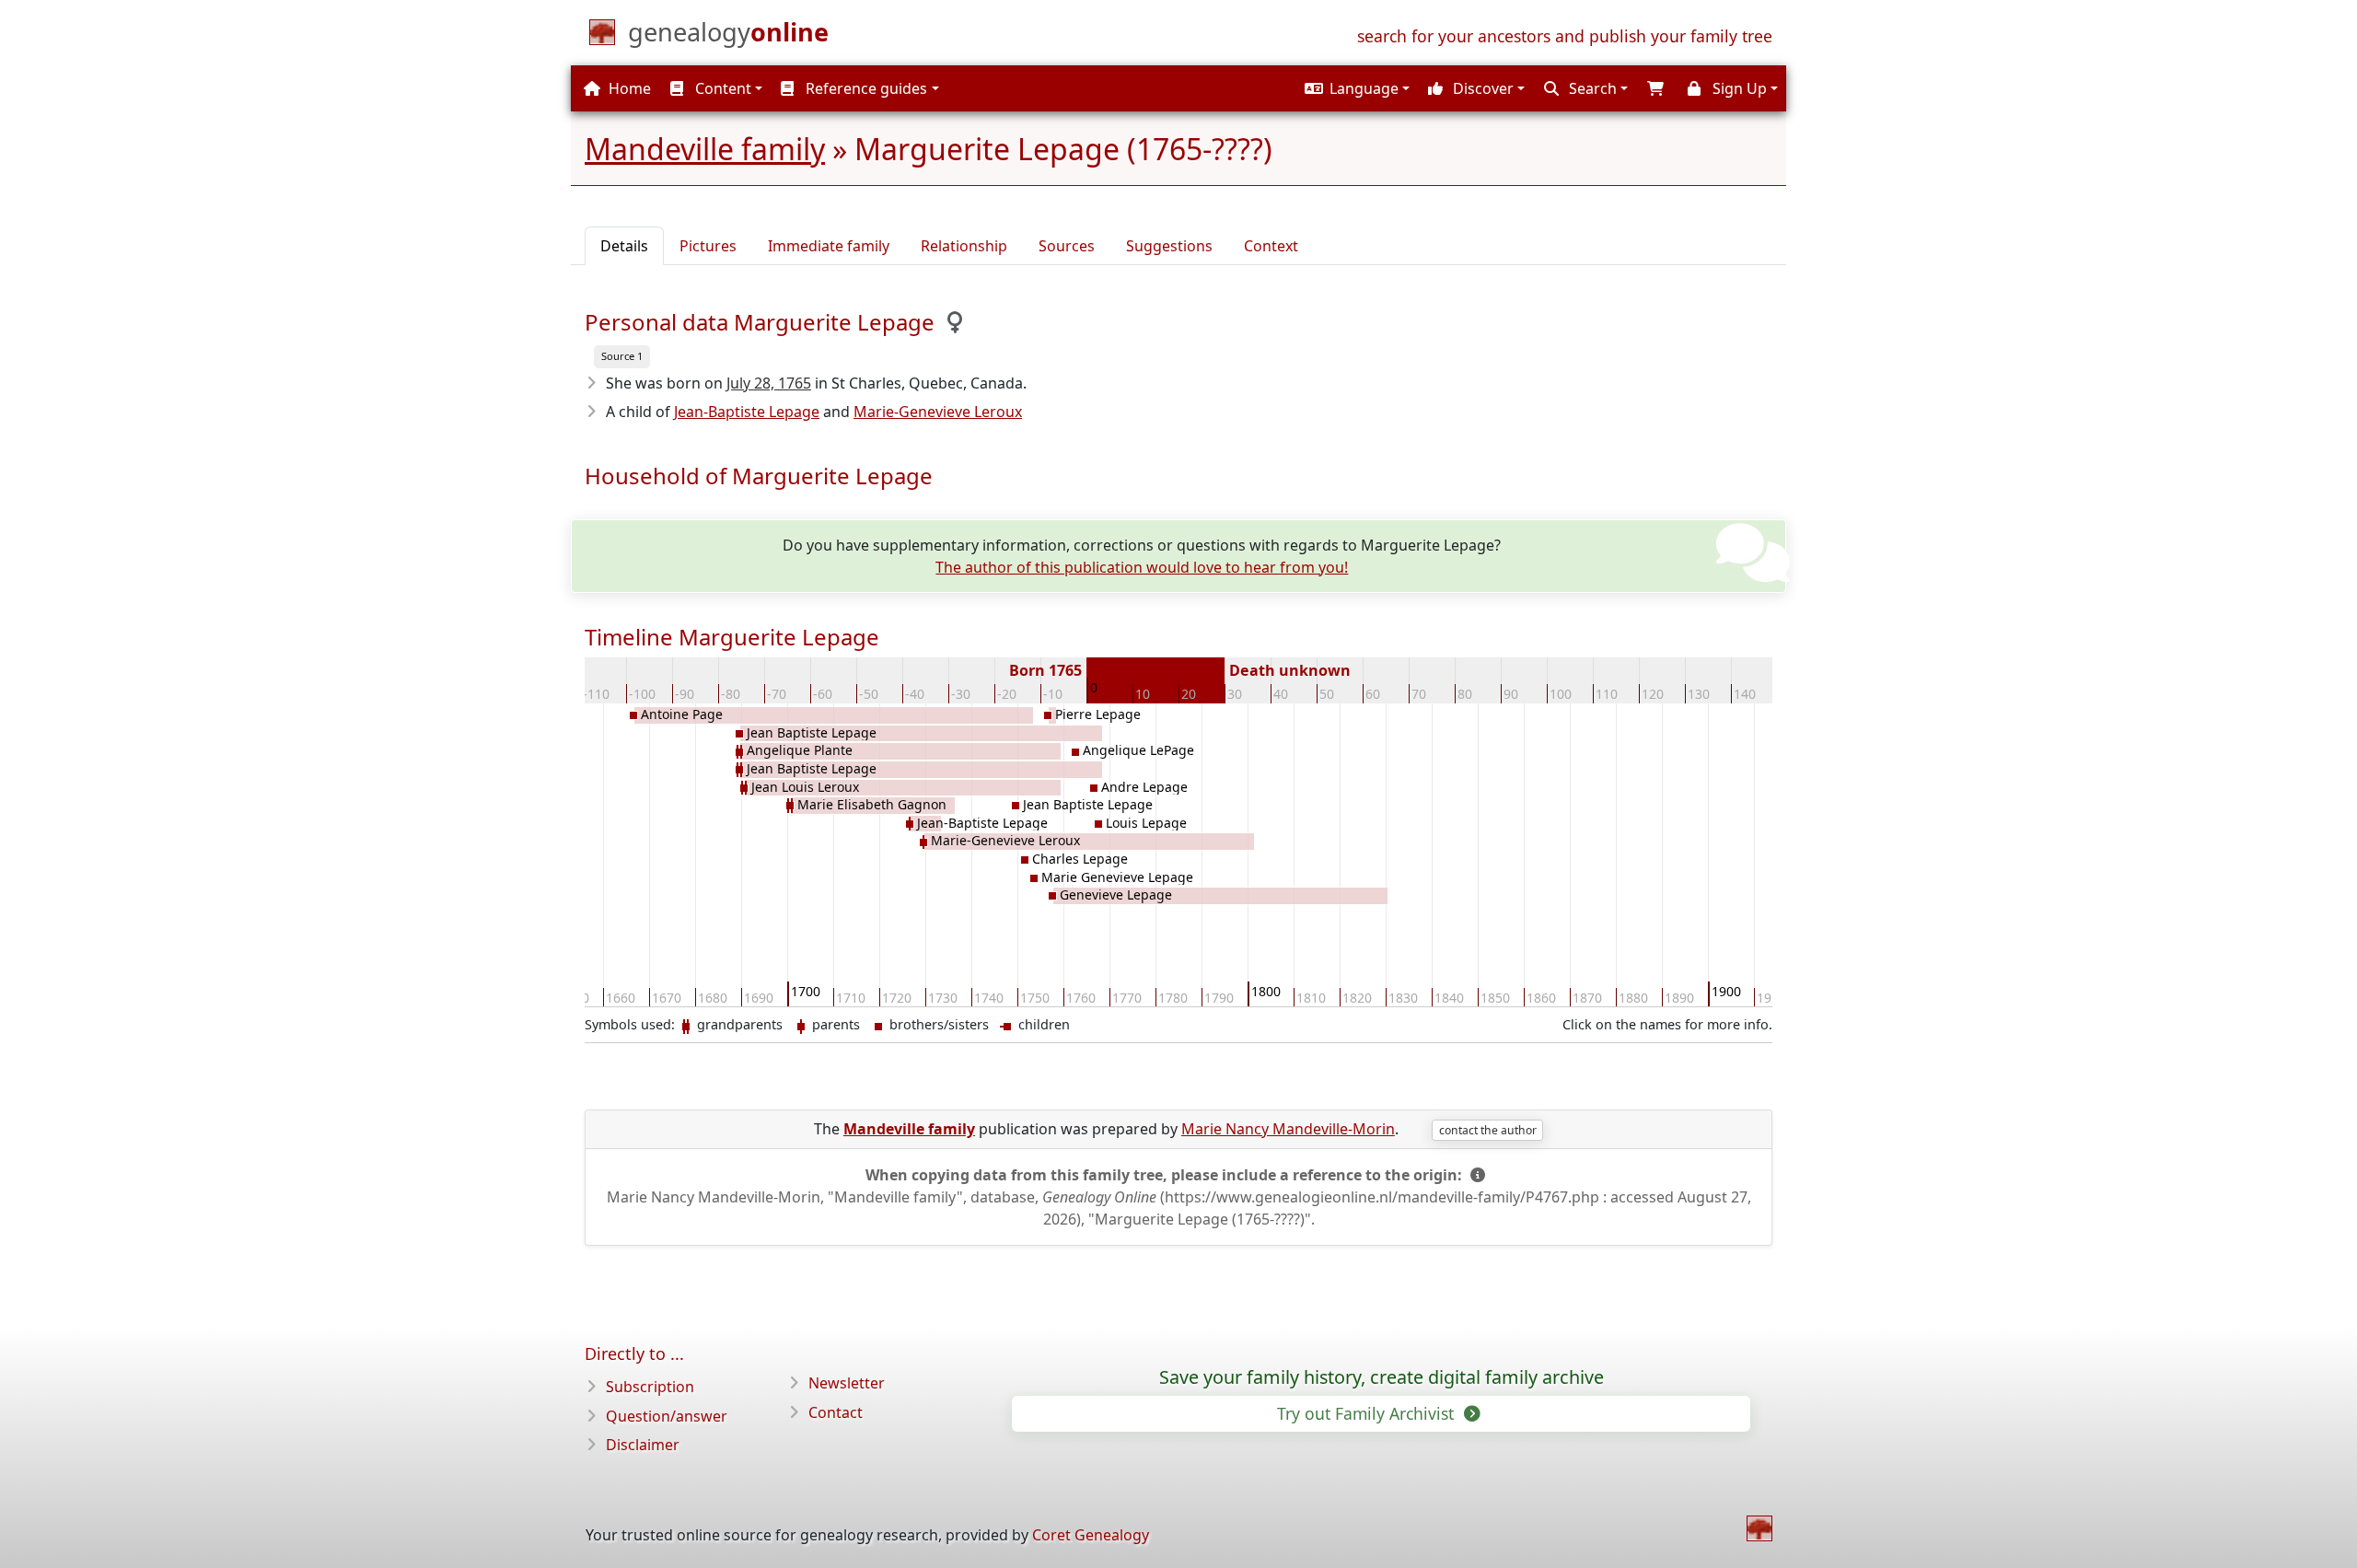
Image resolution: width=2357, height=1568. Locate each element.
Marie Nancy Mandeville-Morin (1288, 1129)
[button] (1355, 88)
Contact (836, 1412)
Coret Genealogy (1091, 1535)
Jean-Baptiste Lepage (747, 412)
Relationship (964, 246)
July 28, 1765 (769, 383)
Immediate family (829, 246)
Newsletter (847, 1383)
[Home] (1759, 1528)
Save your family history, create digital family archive (1382, 1377)
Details (624, 246)
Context (1271, 246)
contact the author (1488, 1130)
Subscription (650, 1387)
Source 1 (622, 356)
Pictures (708, 246)
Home (628, 88)
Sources (1067, 246)
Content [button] (721, 88)
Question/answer (667, 1416)
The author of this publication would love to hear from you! (1142, 567)
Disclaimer (643, 1445)
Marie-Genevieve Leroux (938, 412)
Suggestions (1169, 246)
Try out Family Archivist (1368, 1413)
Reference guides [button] (865, 88)
